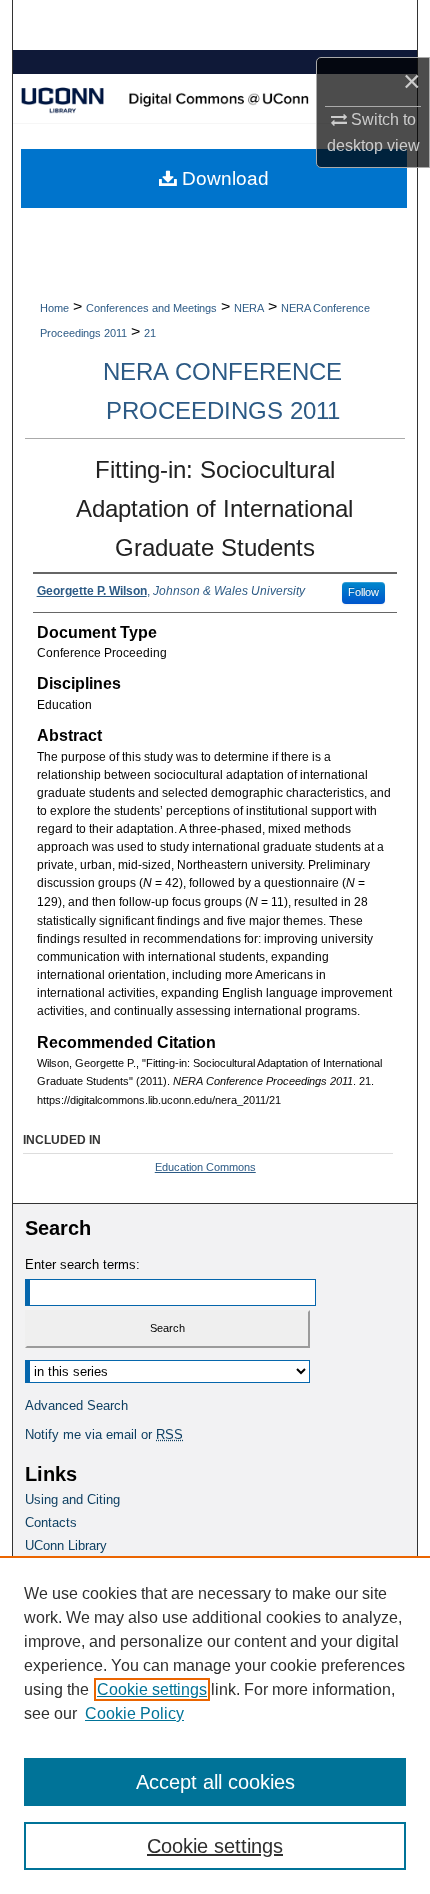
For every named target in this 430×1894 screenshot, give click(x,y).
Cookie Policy (134, 1713)
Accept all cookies (215, 1782)
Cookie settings (152, 1689)
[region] (215, 1725)
